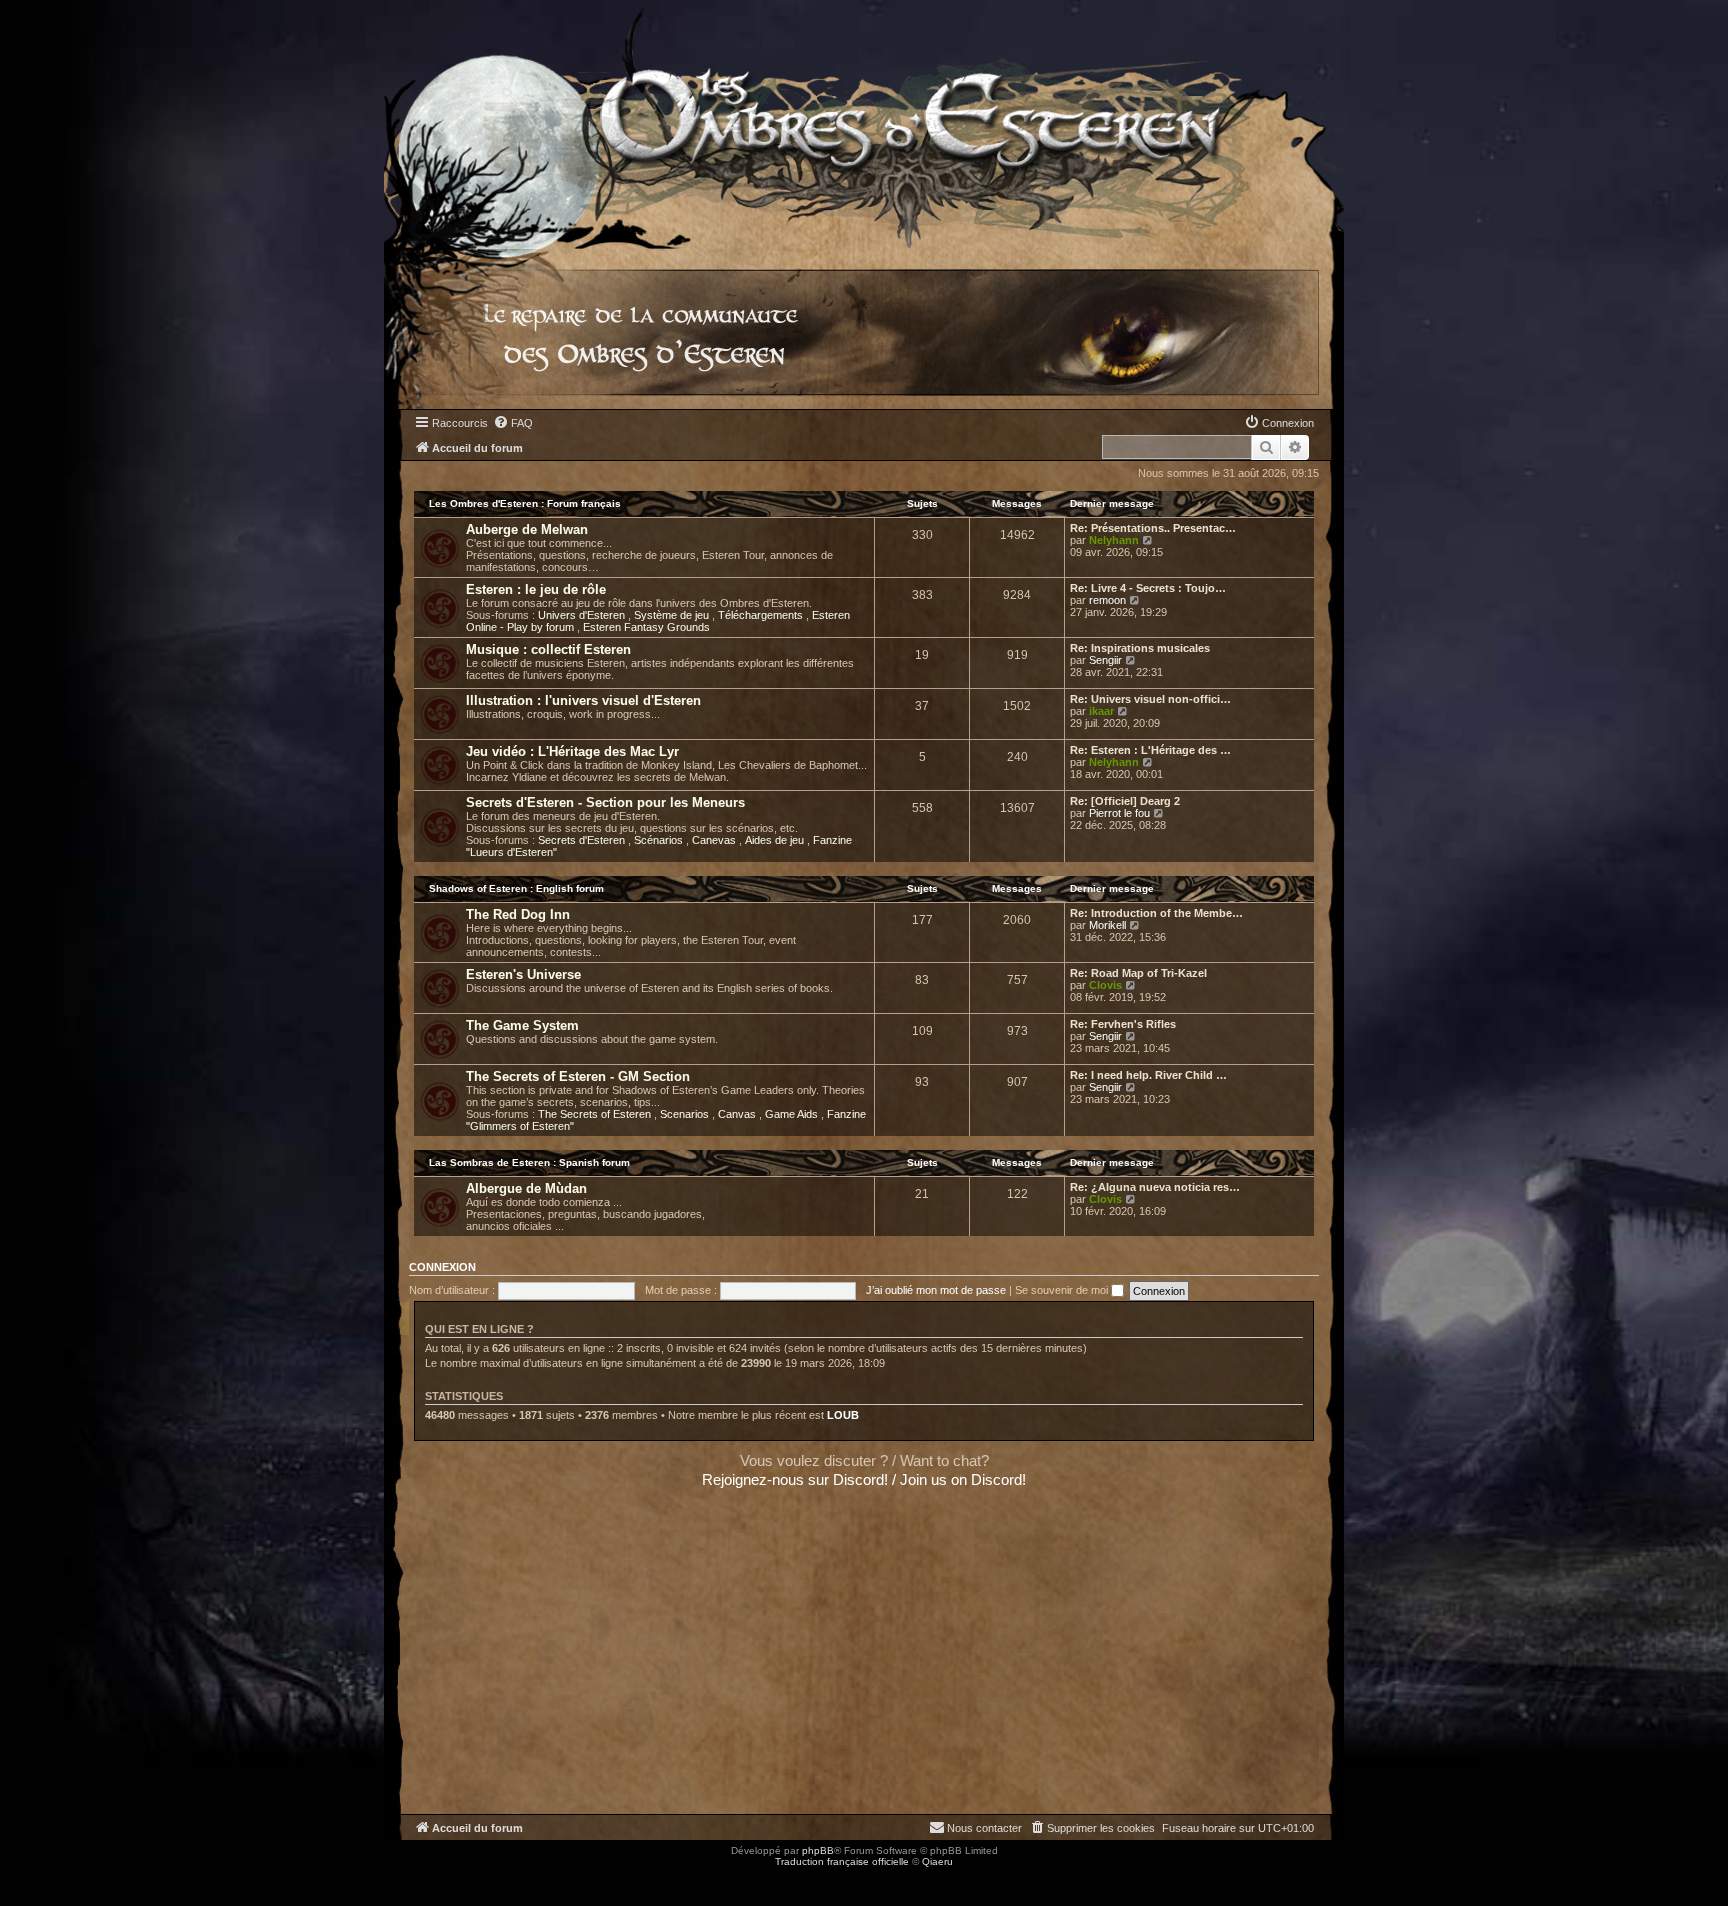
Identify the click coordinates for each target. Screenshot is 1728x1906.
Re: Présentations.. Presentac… (1153, 528)
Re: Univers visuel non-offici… (1150, 699)
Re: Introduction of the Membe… (1156, 913)
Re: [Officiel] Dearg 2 (1125, 801)
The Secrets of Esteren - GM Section (578, 1076)
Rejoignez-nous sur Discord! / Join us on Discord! (864, 1479)
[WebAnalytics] (40, 1879)
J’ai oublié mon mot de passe (936, 1290)
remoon (1107, 600)
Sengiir (1105, 660)
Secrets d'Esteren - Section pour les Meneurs (605, 802)
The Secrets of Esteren (596, 1114)
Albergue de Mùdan (526, 1188)
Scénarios (660, 840)
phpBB (818, 1850)
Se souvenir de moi (1063, 1290)
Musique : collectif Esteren (548, 649)
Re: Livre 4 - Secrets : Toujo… (1148, 588)
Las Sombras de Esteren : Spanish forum (529, 1162)
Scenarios (686, 1114)
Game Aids (793, 1114)
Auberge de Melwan (527, 529)
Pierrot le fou (1119, 813)
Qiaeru (937, 1861)
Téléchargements (762, 615)
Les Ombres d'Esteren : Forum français (525, 503)
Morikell (1107, 925)
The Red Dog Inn (518, 914)
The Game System (522, 1025)
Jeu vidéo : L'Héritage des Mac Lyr (572, 751)
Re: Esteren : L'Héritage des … (1150, 750)
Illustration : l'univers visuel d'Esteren (583, 700)
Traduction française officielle (842, 1861)
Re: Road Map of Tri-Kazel (1138, 973)
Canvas (738, 1114)
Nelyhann (1114, 540)
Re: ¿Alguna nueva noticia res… (1155, 1187)
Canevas (715, 840)
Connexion (442, 1267)
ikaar (1101, 711)
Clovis (1105, 985)
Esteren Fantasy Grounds (646, 627)
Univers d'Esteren (583, 615)
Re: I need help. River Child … (1148, 1075)
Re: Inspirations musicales (1140, 648)
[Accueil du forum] (864, 124)
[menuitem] (513, 423)
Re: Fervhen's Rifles (1123, 1024)
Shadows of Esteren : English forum (516, 888)
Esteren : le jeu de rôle (536, 589)
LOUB (843, 1415)
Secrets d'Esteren (583, 840)
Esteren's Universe (523, 974)
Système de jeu (673, 615)
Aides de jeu (776, 840)
